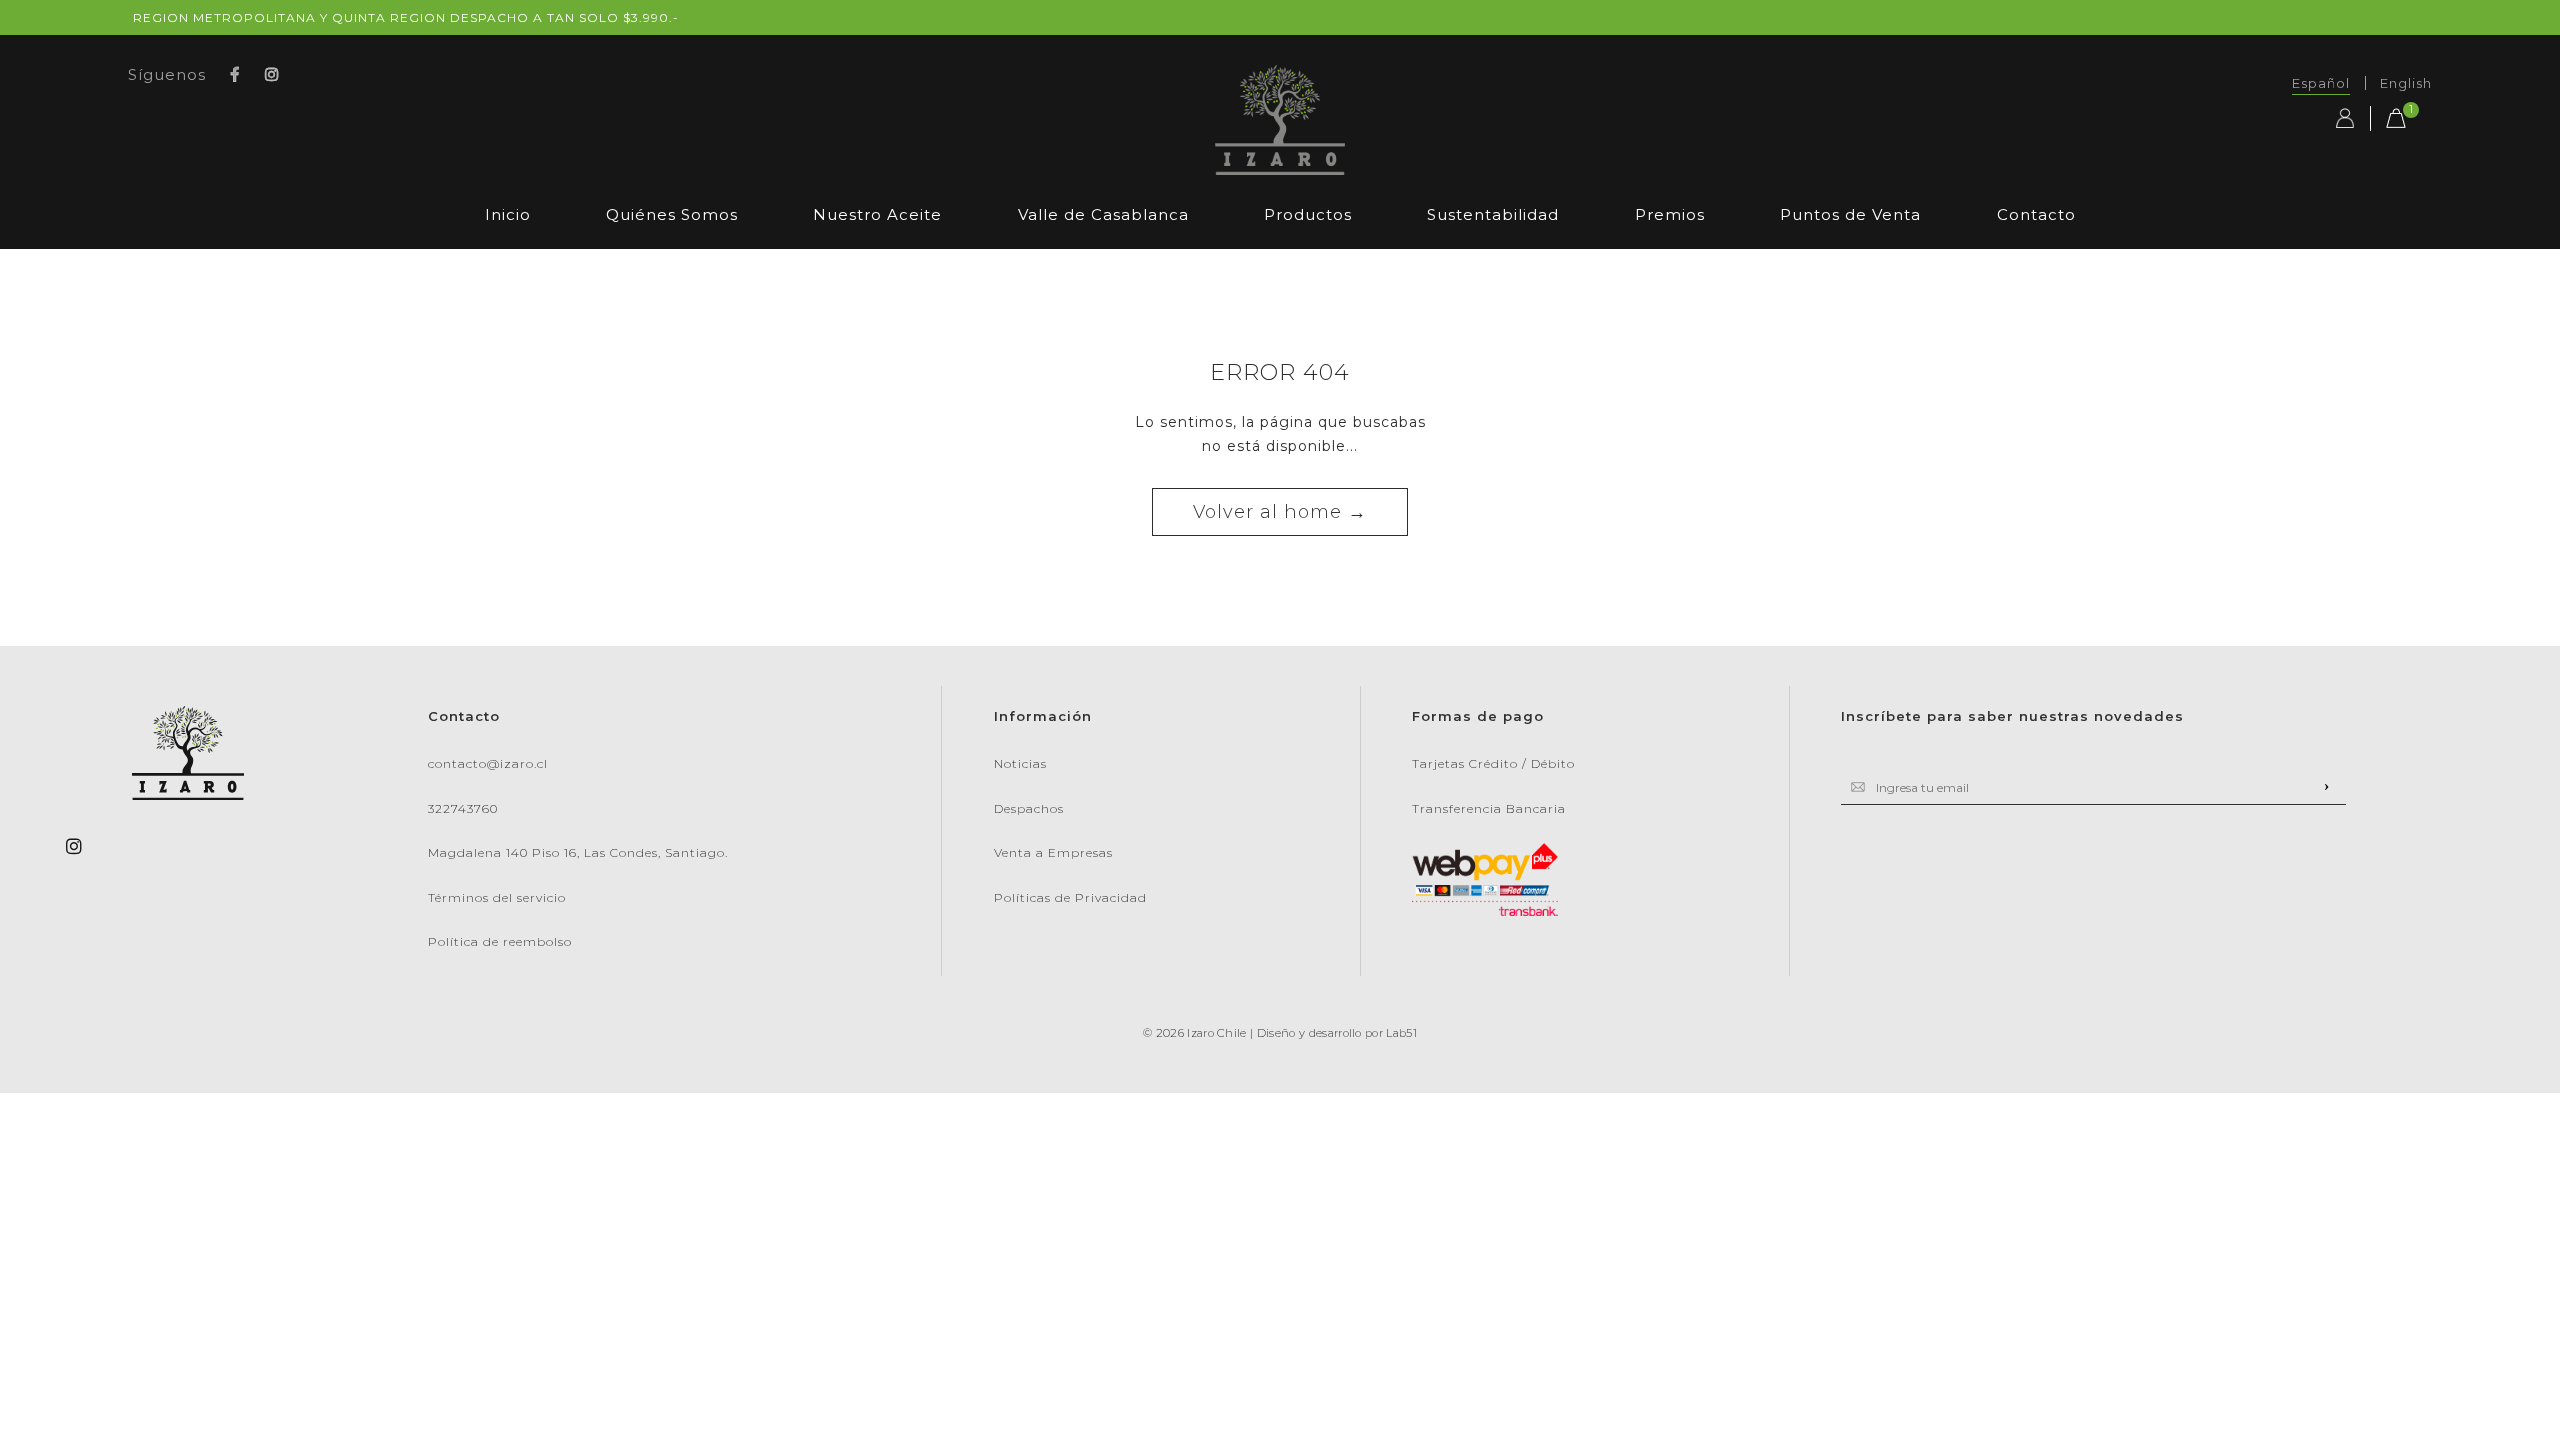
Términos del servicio (497, 897)
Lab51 (1401, 1033)
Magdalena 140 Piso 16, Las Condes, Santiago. (578, 852)
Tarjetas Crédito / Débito (1493, 763)
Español (2321, 83)
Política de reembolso (500, 941)
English (2406, 83)
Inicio (508, 214)
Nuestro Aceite (877, 214)
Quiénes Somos (672, 214)
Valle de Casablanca (1103, 214)
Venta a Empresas (1053, 852)
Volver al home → (1280, 512)
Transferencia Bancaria (1489, 808)
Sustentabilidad (1493, 214)
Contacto (2036, 214)
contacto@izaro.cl (488, 763)
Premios (1670, 214)
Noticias (1020, 763)
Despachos (1029, 808)
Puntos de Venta (1850, 214)
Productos (1308, 214)
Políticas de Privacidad (1070, 897)
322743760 (463, 808)
